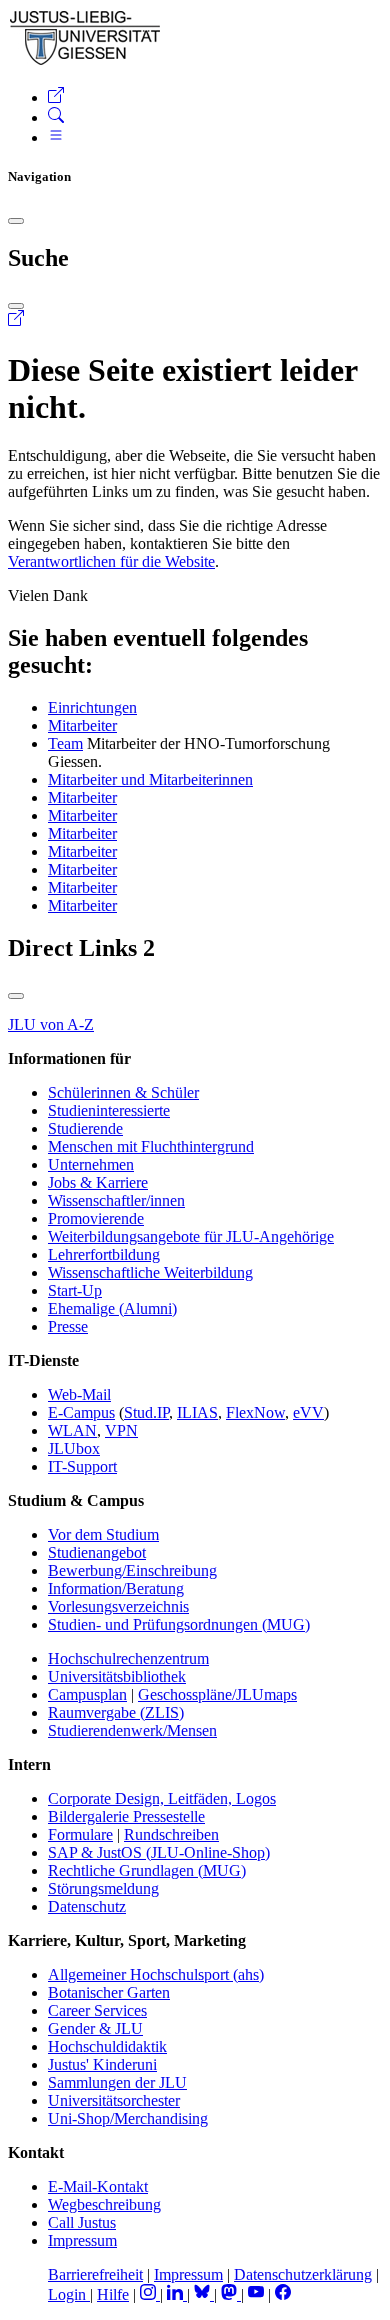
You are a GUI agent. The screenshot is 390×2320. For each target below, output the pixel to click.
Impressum (82, 2240)
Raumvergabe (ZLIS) (116, 1712)
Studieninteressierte (109, 1110)
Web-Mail (79, 1394)
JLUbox (74, 1448)
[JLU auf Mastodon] (231, 2294)
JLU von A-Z (51, 1024)
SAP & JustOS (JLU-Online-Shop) (159, 1852)
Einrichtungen (92, 707)
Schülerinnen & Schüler (123, 1092)
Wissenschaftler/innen (116, 1200)
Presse (68, 1326)
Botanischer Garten (109, 1992)
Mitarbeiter (82, 725)
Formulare (80, 1834)
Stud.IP (146, 1412)
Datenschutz (87, 1906)
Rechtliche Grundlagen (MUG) (147, 1870)
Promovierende (96, 1218)
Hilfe (113, 2294)
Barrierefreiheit (95, 2274)
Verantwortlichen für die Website (111, 561)
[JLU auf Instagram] (150, 2294)
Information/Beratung (116, 1588)
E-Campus (81, 1412)
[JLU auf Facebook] (283, 2294)
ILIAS (197, 1412)
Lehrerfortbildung (104, 1254)
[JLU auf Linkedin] (177, 2294)
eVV (308, 1412)
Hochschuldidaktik (107, 2046)
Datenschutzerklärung (303, 2274)
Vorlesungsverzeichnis (118, 1606)
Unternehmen (91, 1164)
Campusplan (87, 1694)
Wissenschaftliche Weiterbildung (150, 1272)
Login (69, 2294)
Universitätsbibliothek (117, 1676)
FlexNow (255, 1412)
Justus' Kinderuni (102, 2064)
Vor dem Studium (103, 1534)
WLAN (72, 1430)
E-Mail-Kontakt (98, 2186)
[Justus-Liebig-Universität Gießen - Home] (85, 61)
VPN (121, 1430)
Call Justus (82, 2222)
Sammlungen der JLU (117, 2082)
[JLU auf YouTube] (256, 2294)
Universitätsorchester (114, 2100)
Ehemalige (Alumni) (112, 1308)
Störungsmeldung (103, 1888)
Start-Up (75, 1290)
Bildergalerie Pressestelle (126, 1816)
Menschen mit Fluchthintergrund (151, 1146)
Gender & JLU (95, 2028)
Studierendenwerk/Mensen (132, 1730)
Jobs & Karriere (98, 1182)
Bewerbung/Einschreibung (132, 1570)
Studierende (85, 1128)
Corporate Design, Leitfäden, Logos (162, 1798)
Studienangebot (97, 1552)
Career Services (97, 2010)
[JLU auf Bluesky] (204, 2294)
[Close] (16, 221)
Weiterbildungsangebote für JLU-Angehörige (191, 1236)
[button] (56, 97)
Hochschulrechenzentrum (128, 1658)
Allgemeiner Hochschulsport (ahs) (156, 1974)
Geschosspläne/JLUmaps (217, 1694)
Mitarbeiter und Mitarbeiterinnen (150, 779)
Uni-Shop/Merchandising (128, 2118)
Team (65, 743)
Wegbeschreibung (104, 2204)
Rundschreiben (171, 1834)
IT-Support (82, 1466)
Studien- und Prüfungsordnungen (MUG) (179, 1624)
